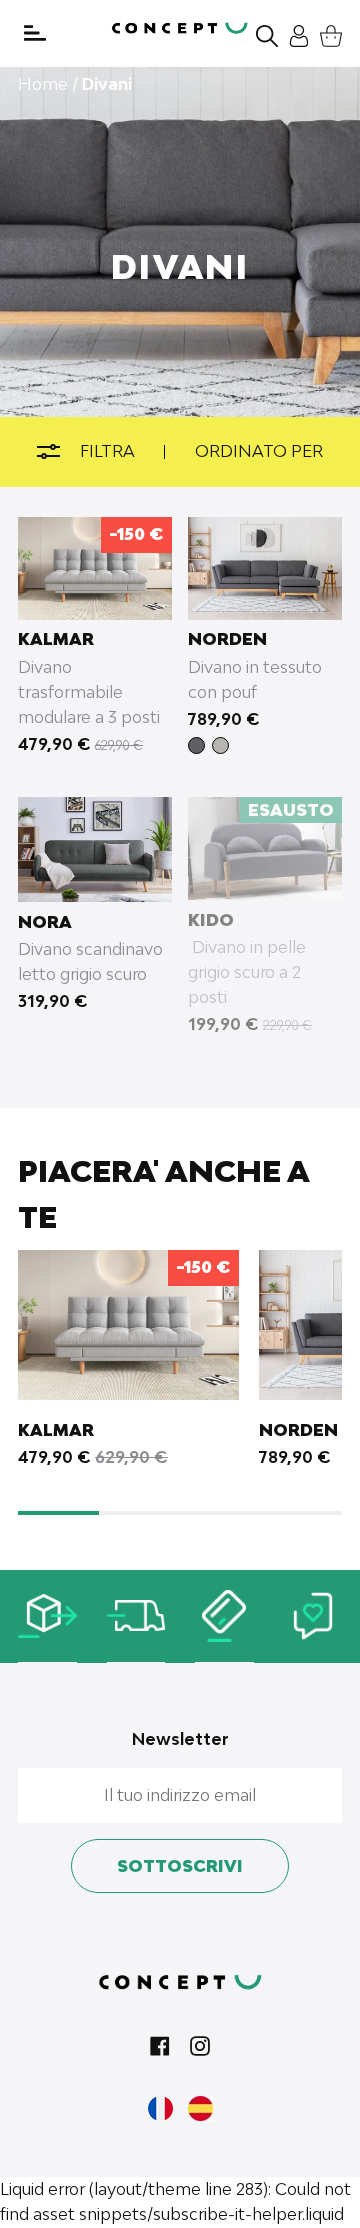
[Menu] (35, 33)
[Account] (294, 33)
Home (43, 84)
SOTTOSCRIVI (180, 1866)
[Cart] (326, 33)
